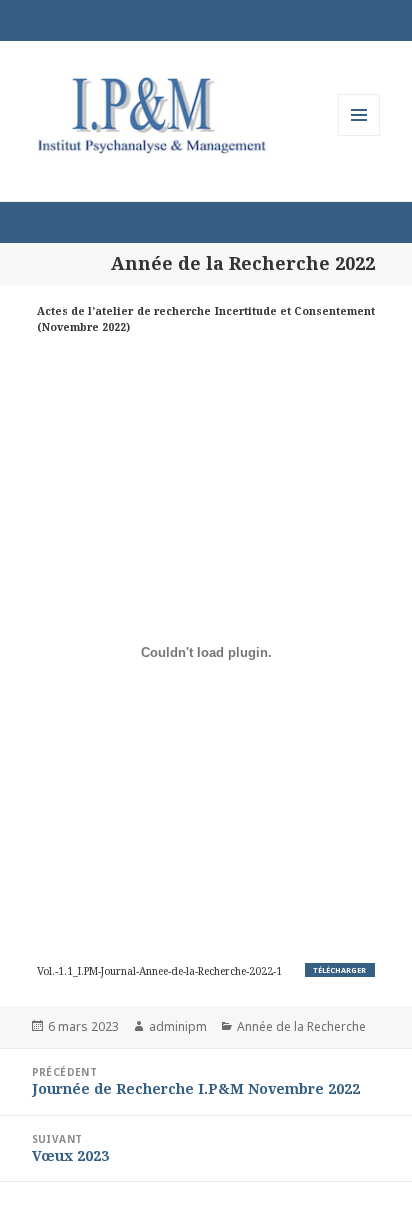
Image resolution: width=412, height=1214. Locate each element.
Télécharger (339, 970)
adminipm (178, 1026)
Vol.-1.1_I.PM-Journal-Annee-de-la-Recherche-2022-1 (159, 971)
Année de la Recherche (301, 1026)
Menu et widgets (359, 135)
